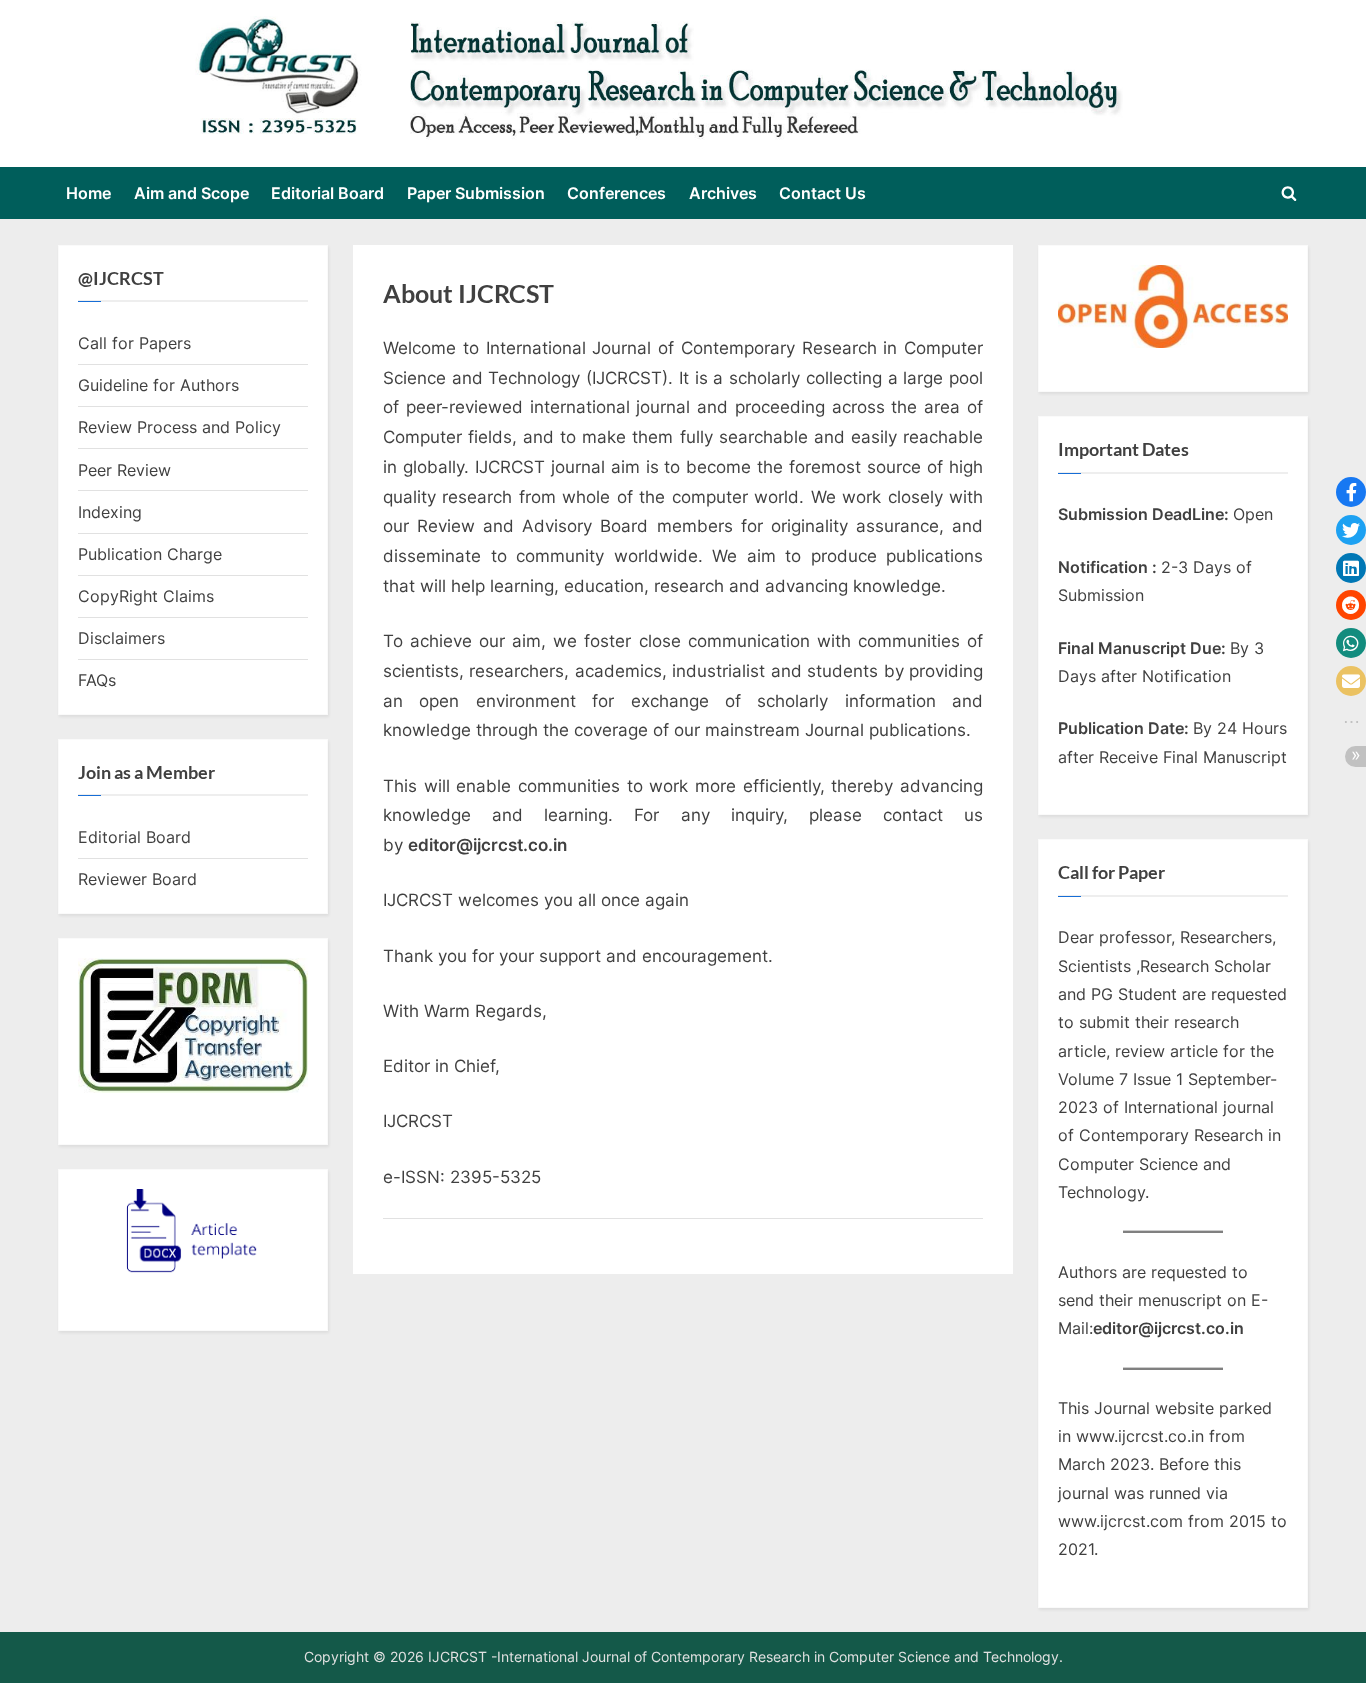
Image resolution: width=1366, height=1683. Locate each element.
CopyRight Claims (146, 596)
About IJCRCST (468, 293)
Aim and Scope (191, 193)
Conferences (616, 193)
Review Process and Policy (179, 427)
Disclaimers (121, 638)
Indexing (110, 512)
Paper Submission (476, 193)
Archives (723, 193)
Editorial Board (327, 193)
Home (88, 193)
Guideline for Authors (158, 385)
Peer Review (124, 470)
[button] (1351, 492)
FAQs (97, 680)
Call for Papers (134, 343)
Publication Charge (150, 554)
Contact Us (822, 193)
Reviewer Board (137, 879)
